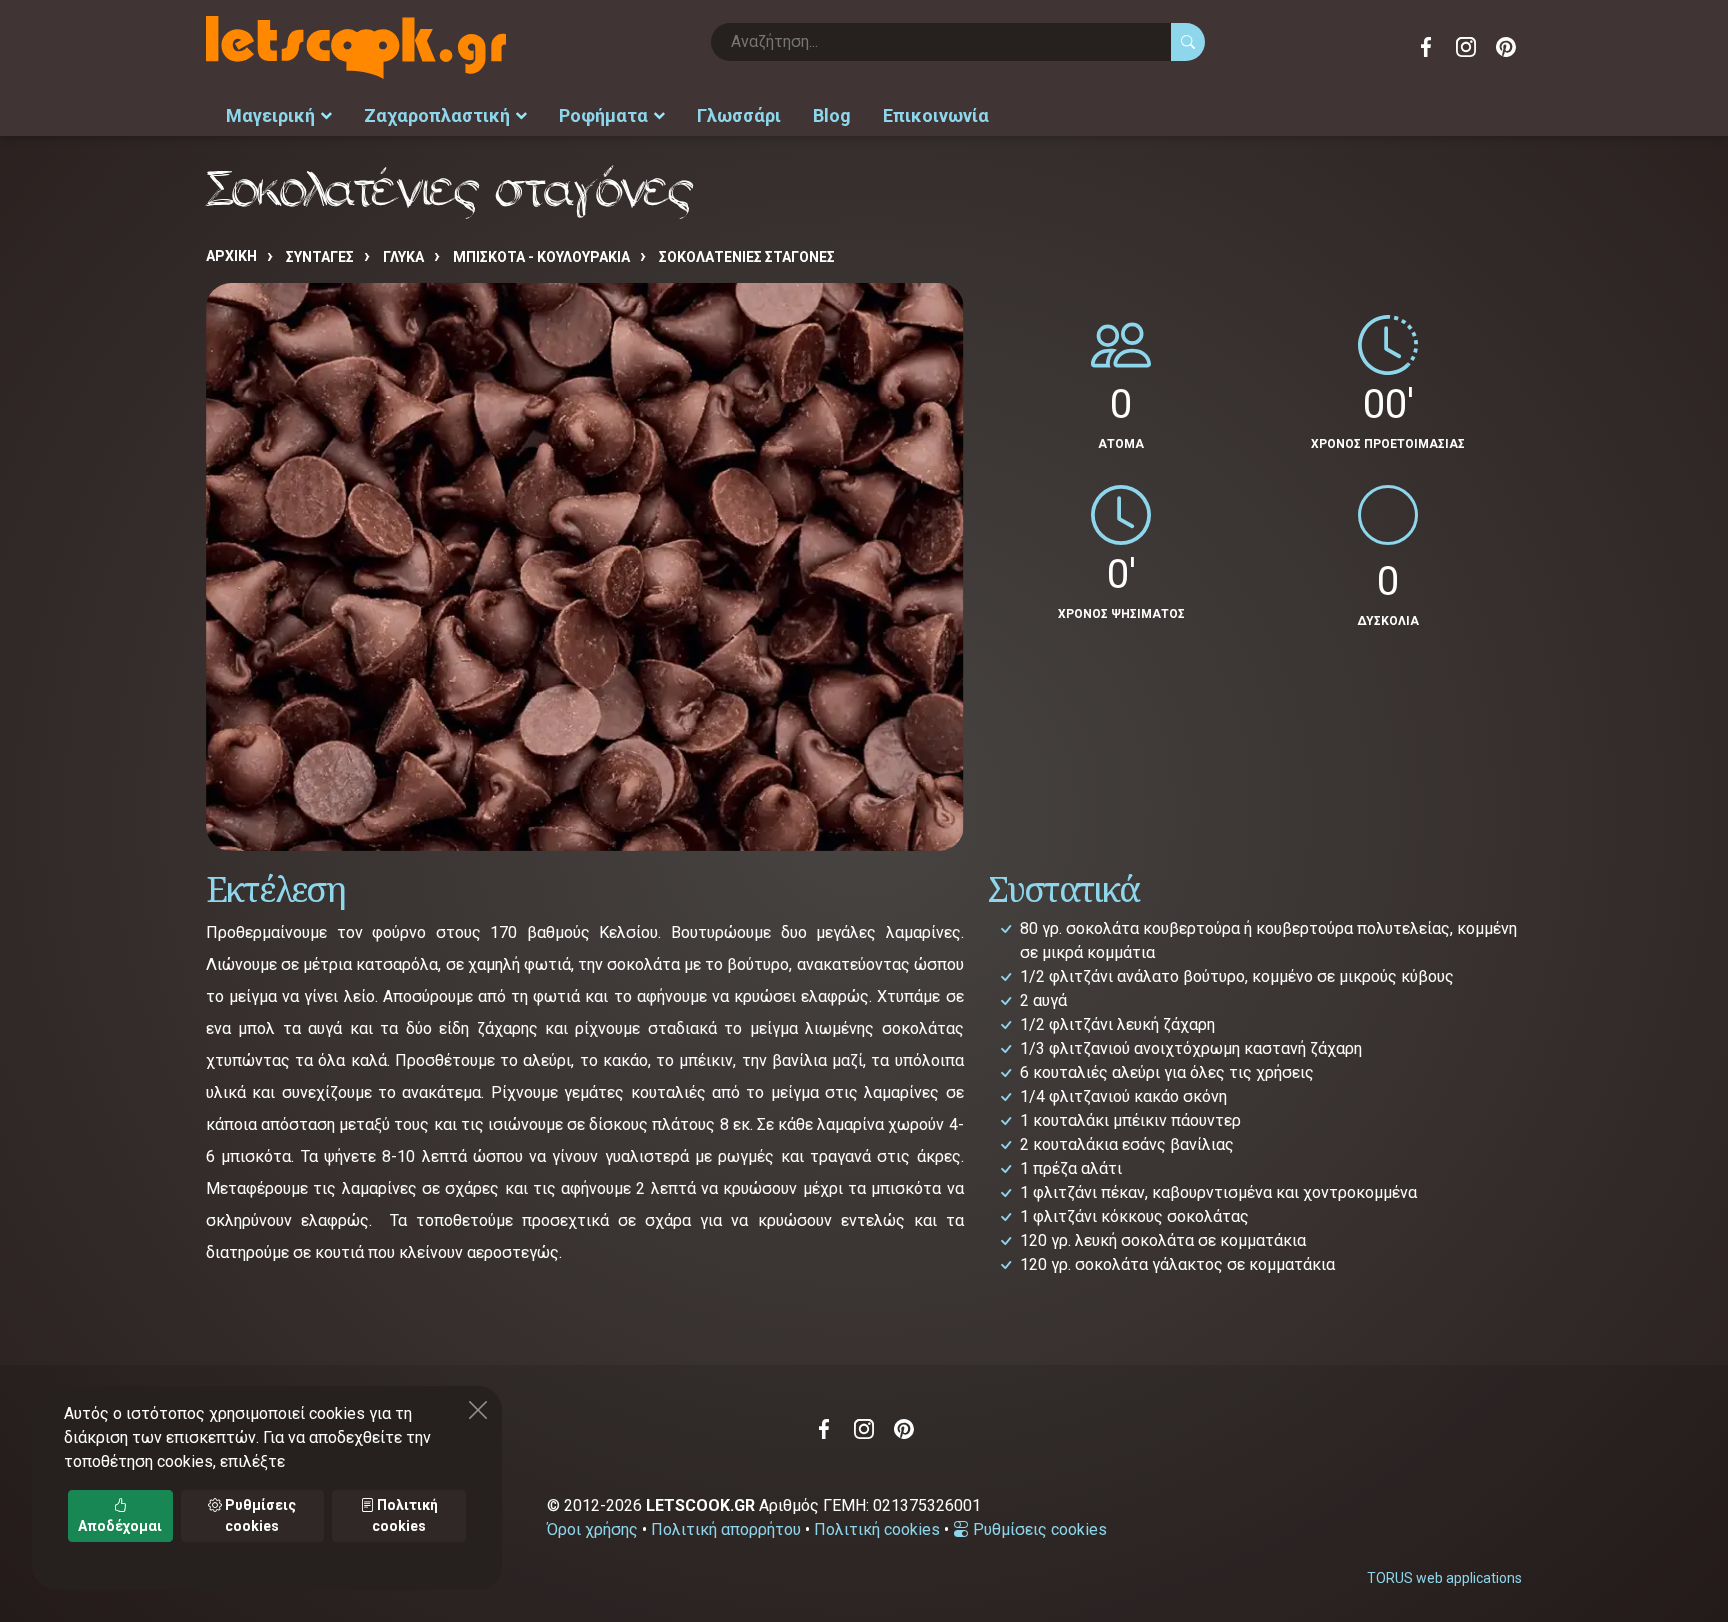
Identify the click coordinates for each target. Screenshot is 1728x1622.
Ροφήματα (603, 115)
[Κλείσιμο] (478, 1410)
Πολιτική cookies (877, 1529)
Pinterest (1506, 47)
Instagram (1466, 47)
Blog (832, 115)
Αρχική (231, 256)
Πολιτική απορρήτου (726, 1529)
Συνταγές (320, 257)
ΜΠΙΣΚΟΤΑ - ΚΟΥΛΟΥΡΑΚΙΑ (541, 257)
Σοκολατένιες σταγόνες (747, 257)
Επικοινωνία (936, 115)
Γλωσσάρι (739, 115)
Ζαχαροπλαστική (437, 115)
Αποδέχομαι (120, 1526)
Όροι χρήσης (592, 1529)
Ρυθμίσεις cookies (1038, 1529)
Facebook (1426, 47)
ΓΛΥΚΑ (403, 257)
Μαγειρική (270, 115)
